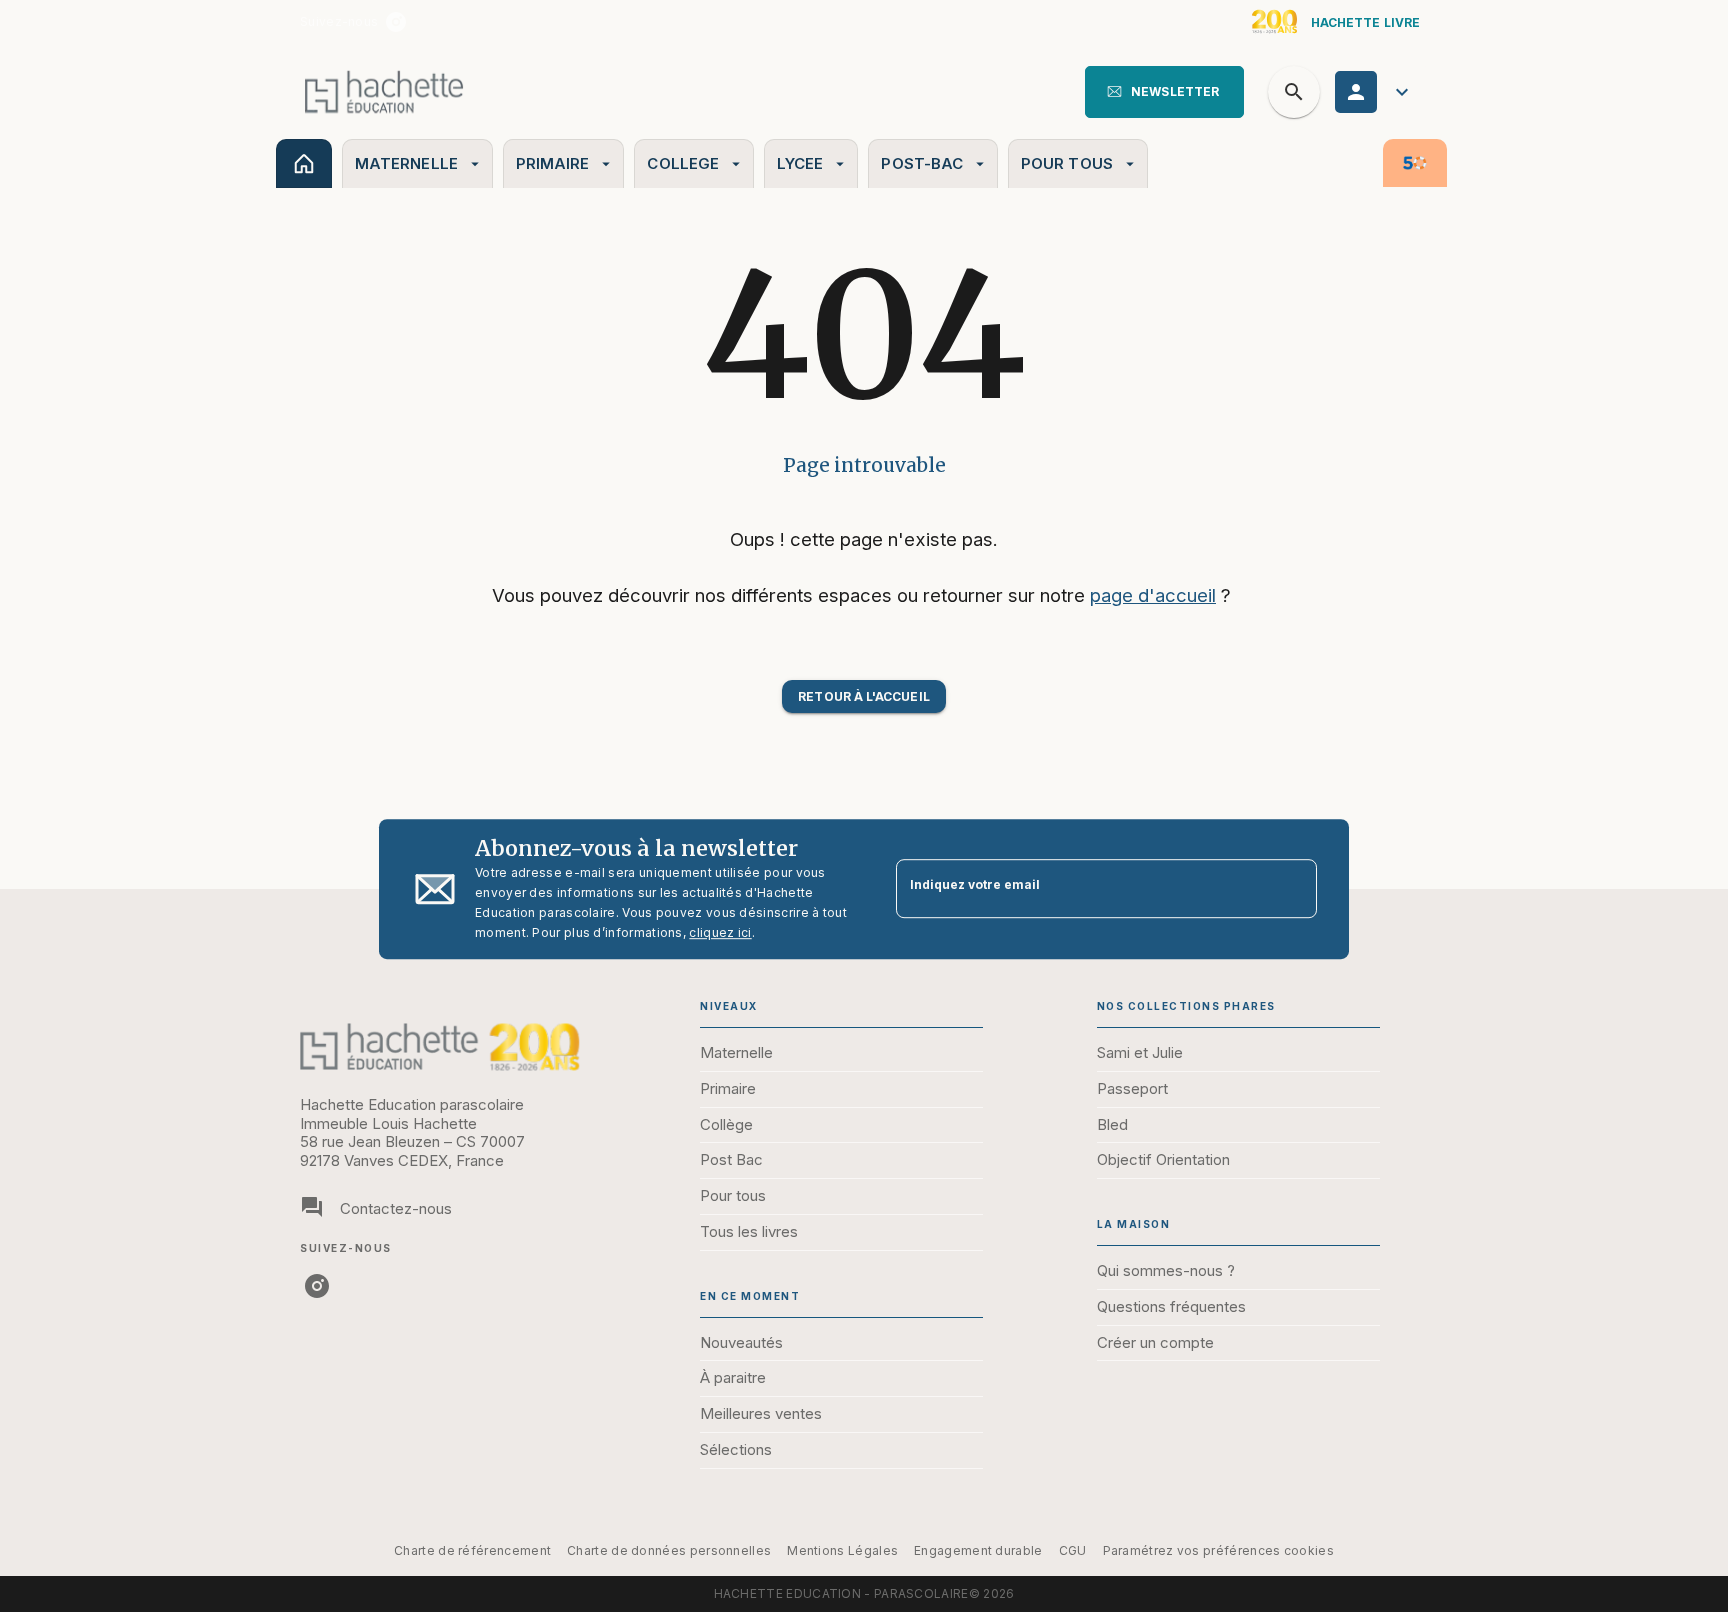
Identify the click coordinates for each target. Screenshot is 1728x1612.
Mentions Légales (842, 1550)
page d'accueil (1153, 595)
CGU (1073, 1550)
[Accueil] (384, 91)
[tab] (304, 163)
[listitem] (396, 22)
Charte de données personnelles (669, 1550)
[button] (1164, 92)
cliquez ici (720, 932)
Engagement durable (978, 1550)
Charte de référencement (472, 1550)
